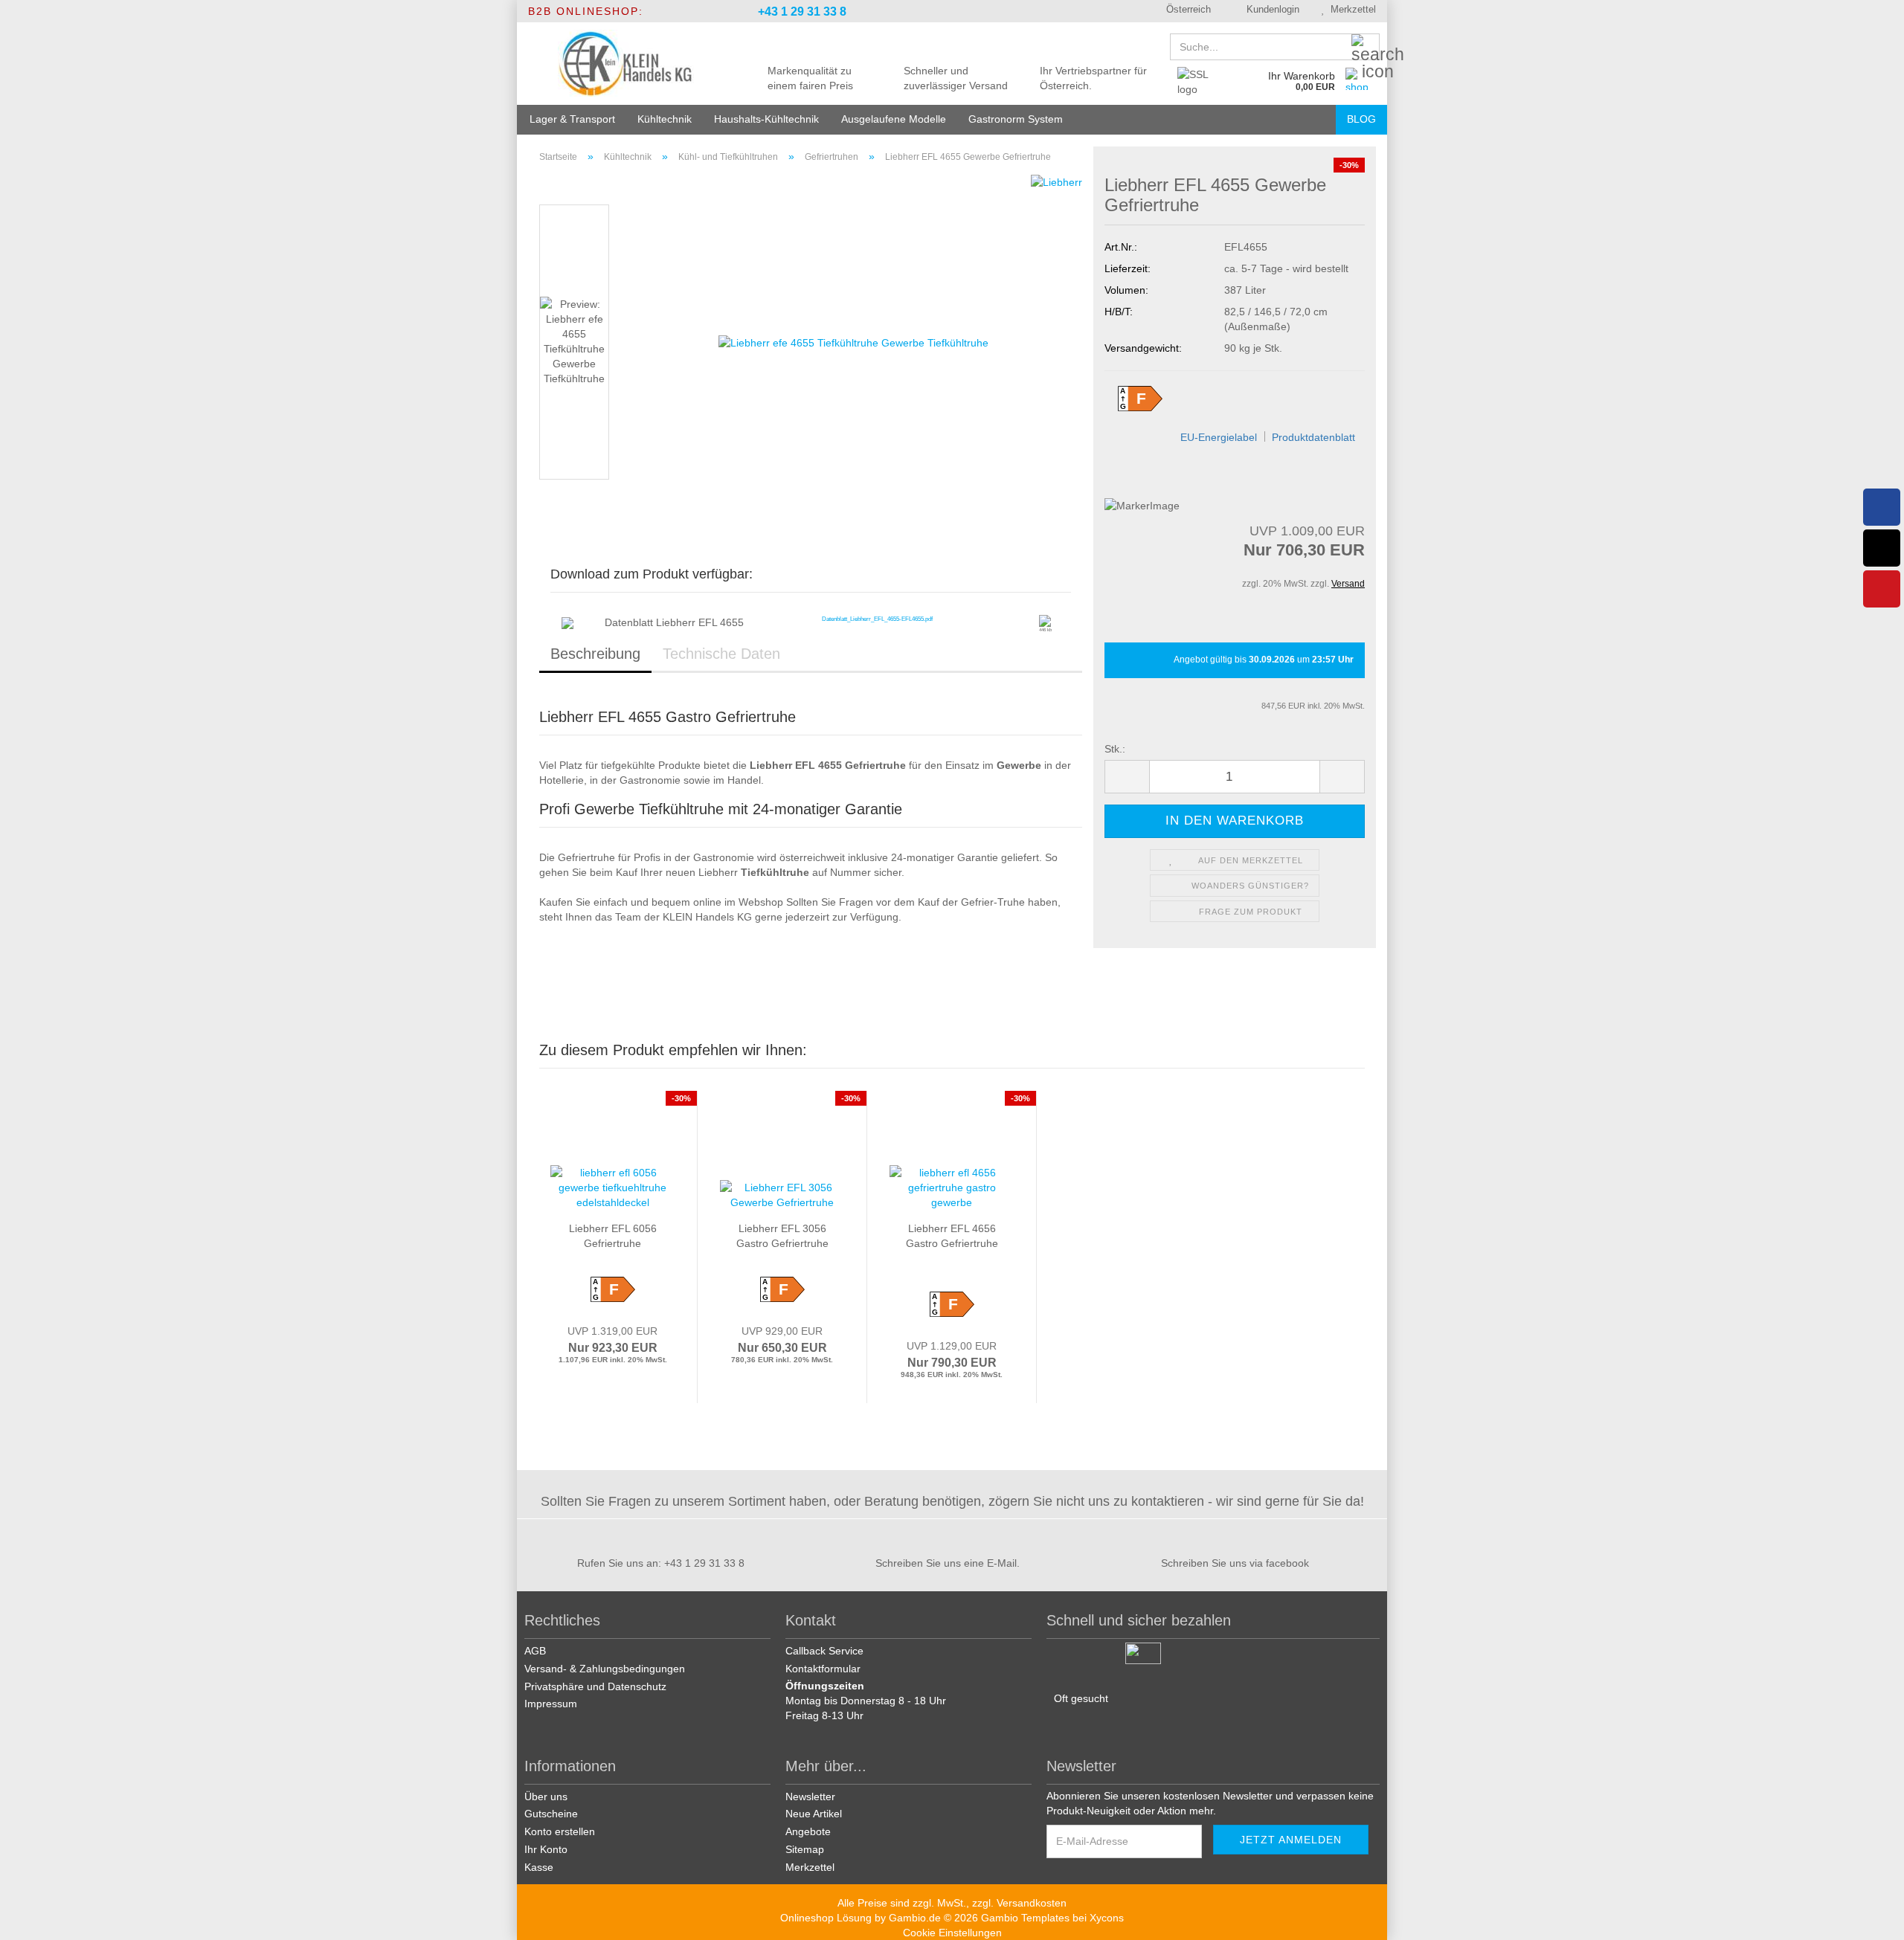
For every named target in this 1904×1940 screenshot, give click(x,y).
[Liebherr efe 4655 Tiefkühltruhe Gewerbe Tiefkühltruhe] (853, 341)
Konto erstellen (560, 1831)
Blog (1361, 119)
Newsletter (810, 1796)
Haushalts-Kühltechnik (766, 119)
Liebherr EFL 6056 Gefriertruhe (613, 1236)
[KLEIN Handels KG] (626, 63)
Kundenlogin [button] (1270, 9)
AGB (535, 1651)
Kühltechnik (665, 119)
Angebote (808, 1831)
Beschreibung (595, 654)
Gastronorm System (1016, 119)
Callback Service (824, 1651)
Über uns (546, 1796)
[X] (1882, 548)
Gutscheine (551, 1814)
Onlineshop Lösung (826, 1918)
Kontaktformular (823, 1669)
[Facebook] (1882, 507)
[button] (1183, 11)
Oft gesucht (1081, 1698)
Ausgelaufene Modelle (894, 119)
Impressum (551, 1704)
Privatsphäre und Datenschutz (595, 1686)
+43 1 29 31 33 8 (801, 12)
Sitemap (805, 1849)
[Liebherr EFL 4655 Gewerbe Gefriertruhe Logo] (567, 622)
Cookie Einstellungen (952, 1933)
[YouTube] (1882, 589)
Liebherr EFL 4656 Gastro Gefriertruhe (952, 1236)
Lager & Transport (572, 119)
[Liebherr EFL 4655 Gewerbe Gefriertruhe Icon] (1045, 621)
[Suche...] (1366, 48)
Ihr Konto (546, 1849)
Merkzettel (1350, 9)
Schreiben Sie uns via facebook (1235, 1563)
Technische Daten (721, 654)
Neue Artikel (814, 1814)
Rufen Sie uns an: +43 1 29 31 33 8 (661, 1563)
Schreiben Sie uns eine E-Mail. (948, 1563)
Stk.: (1115, 749)
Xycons (1107, 1918)
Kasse (539, 1867)
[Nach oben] (1874, 1918)
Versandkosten (1032, 1903)
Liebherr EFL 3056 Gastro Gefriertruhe (782, 1236)
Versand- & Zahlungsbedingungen (605, 1669)
